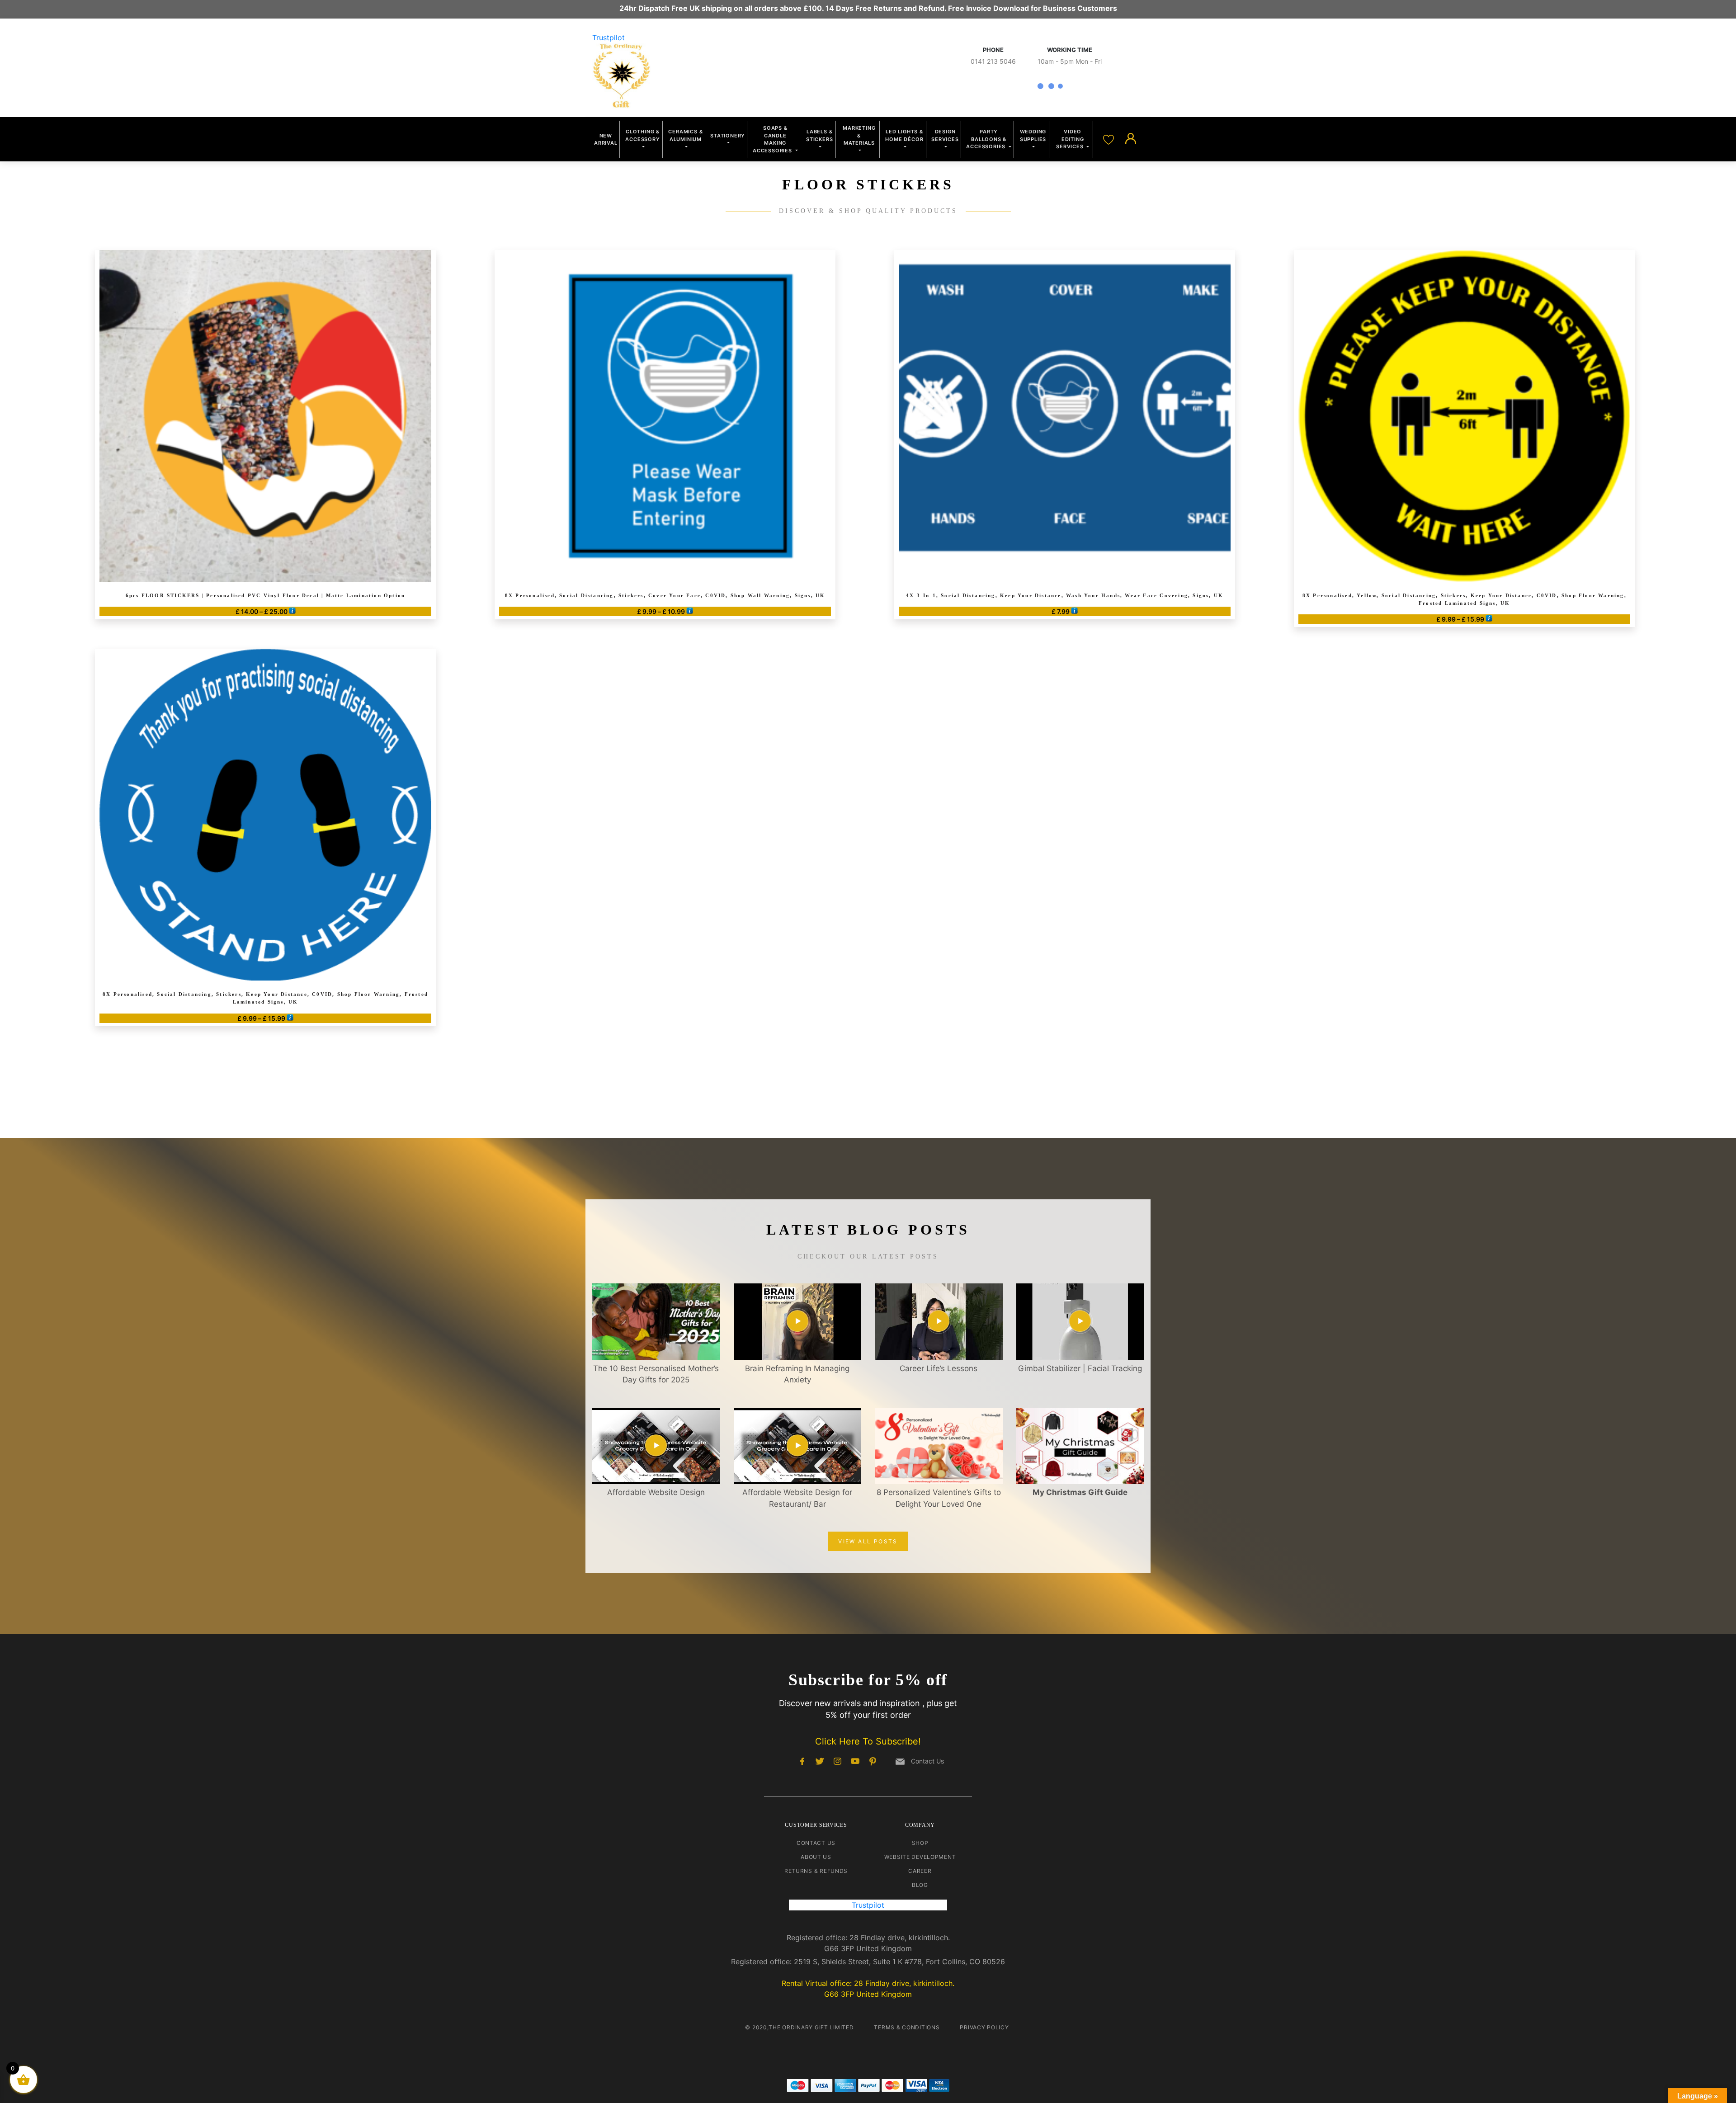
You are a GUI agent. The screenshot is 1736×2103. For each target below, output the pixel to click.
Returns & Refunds (816, 1871)
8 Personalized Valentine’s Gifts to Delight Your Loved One (939, 1498)
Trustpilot (609, 38)
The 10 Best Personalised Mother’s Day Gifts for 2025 (656, 1374)
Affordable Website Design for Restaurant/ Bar (797, 1498)
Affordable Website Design (656, 1492)
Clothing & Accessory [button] (642, 135)
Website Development (920, 1857)
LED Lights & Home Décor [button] (904, 135)
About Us (816, 1857)
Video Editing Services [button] (1071, 139)
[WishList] (1110, 139)
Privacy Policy (984, 2027)
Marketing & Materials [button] (859, 135)
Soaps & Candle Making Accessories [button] (773, 139)
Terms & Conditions (907, 2027)
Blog (920, 1885)
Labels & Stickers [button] (819, 135)
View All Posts (868, 1541)
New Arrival (606, 139)
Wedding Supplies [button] (1033, 135)
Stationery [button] (728, 136)
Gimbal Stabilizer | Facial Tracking (1080, 1368)
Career (920, 1871)
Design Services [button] (945, 135)
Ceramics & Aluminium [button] (685, 135)
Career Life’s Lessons (939, 1368)
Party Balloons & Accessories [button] (987, 139)
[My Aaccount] (1131, 139)
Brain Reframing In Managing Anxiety (797, 1374)
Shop (920, 1843)
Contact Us (816, 1843)
